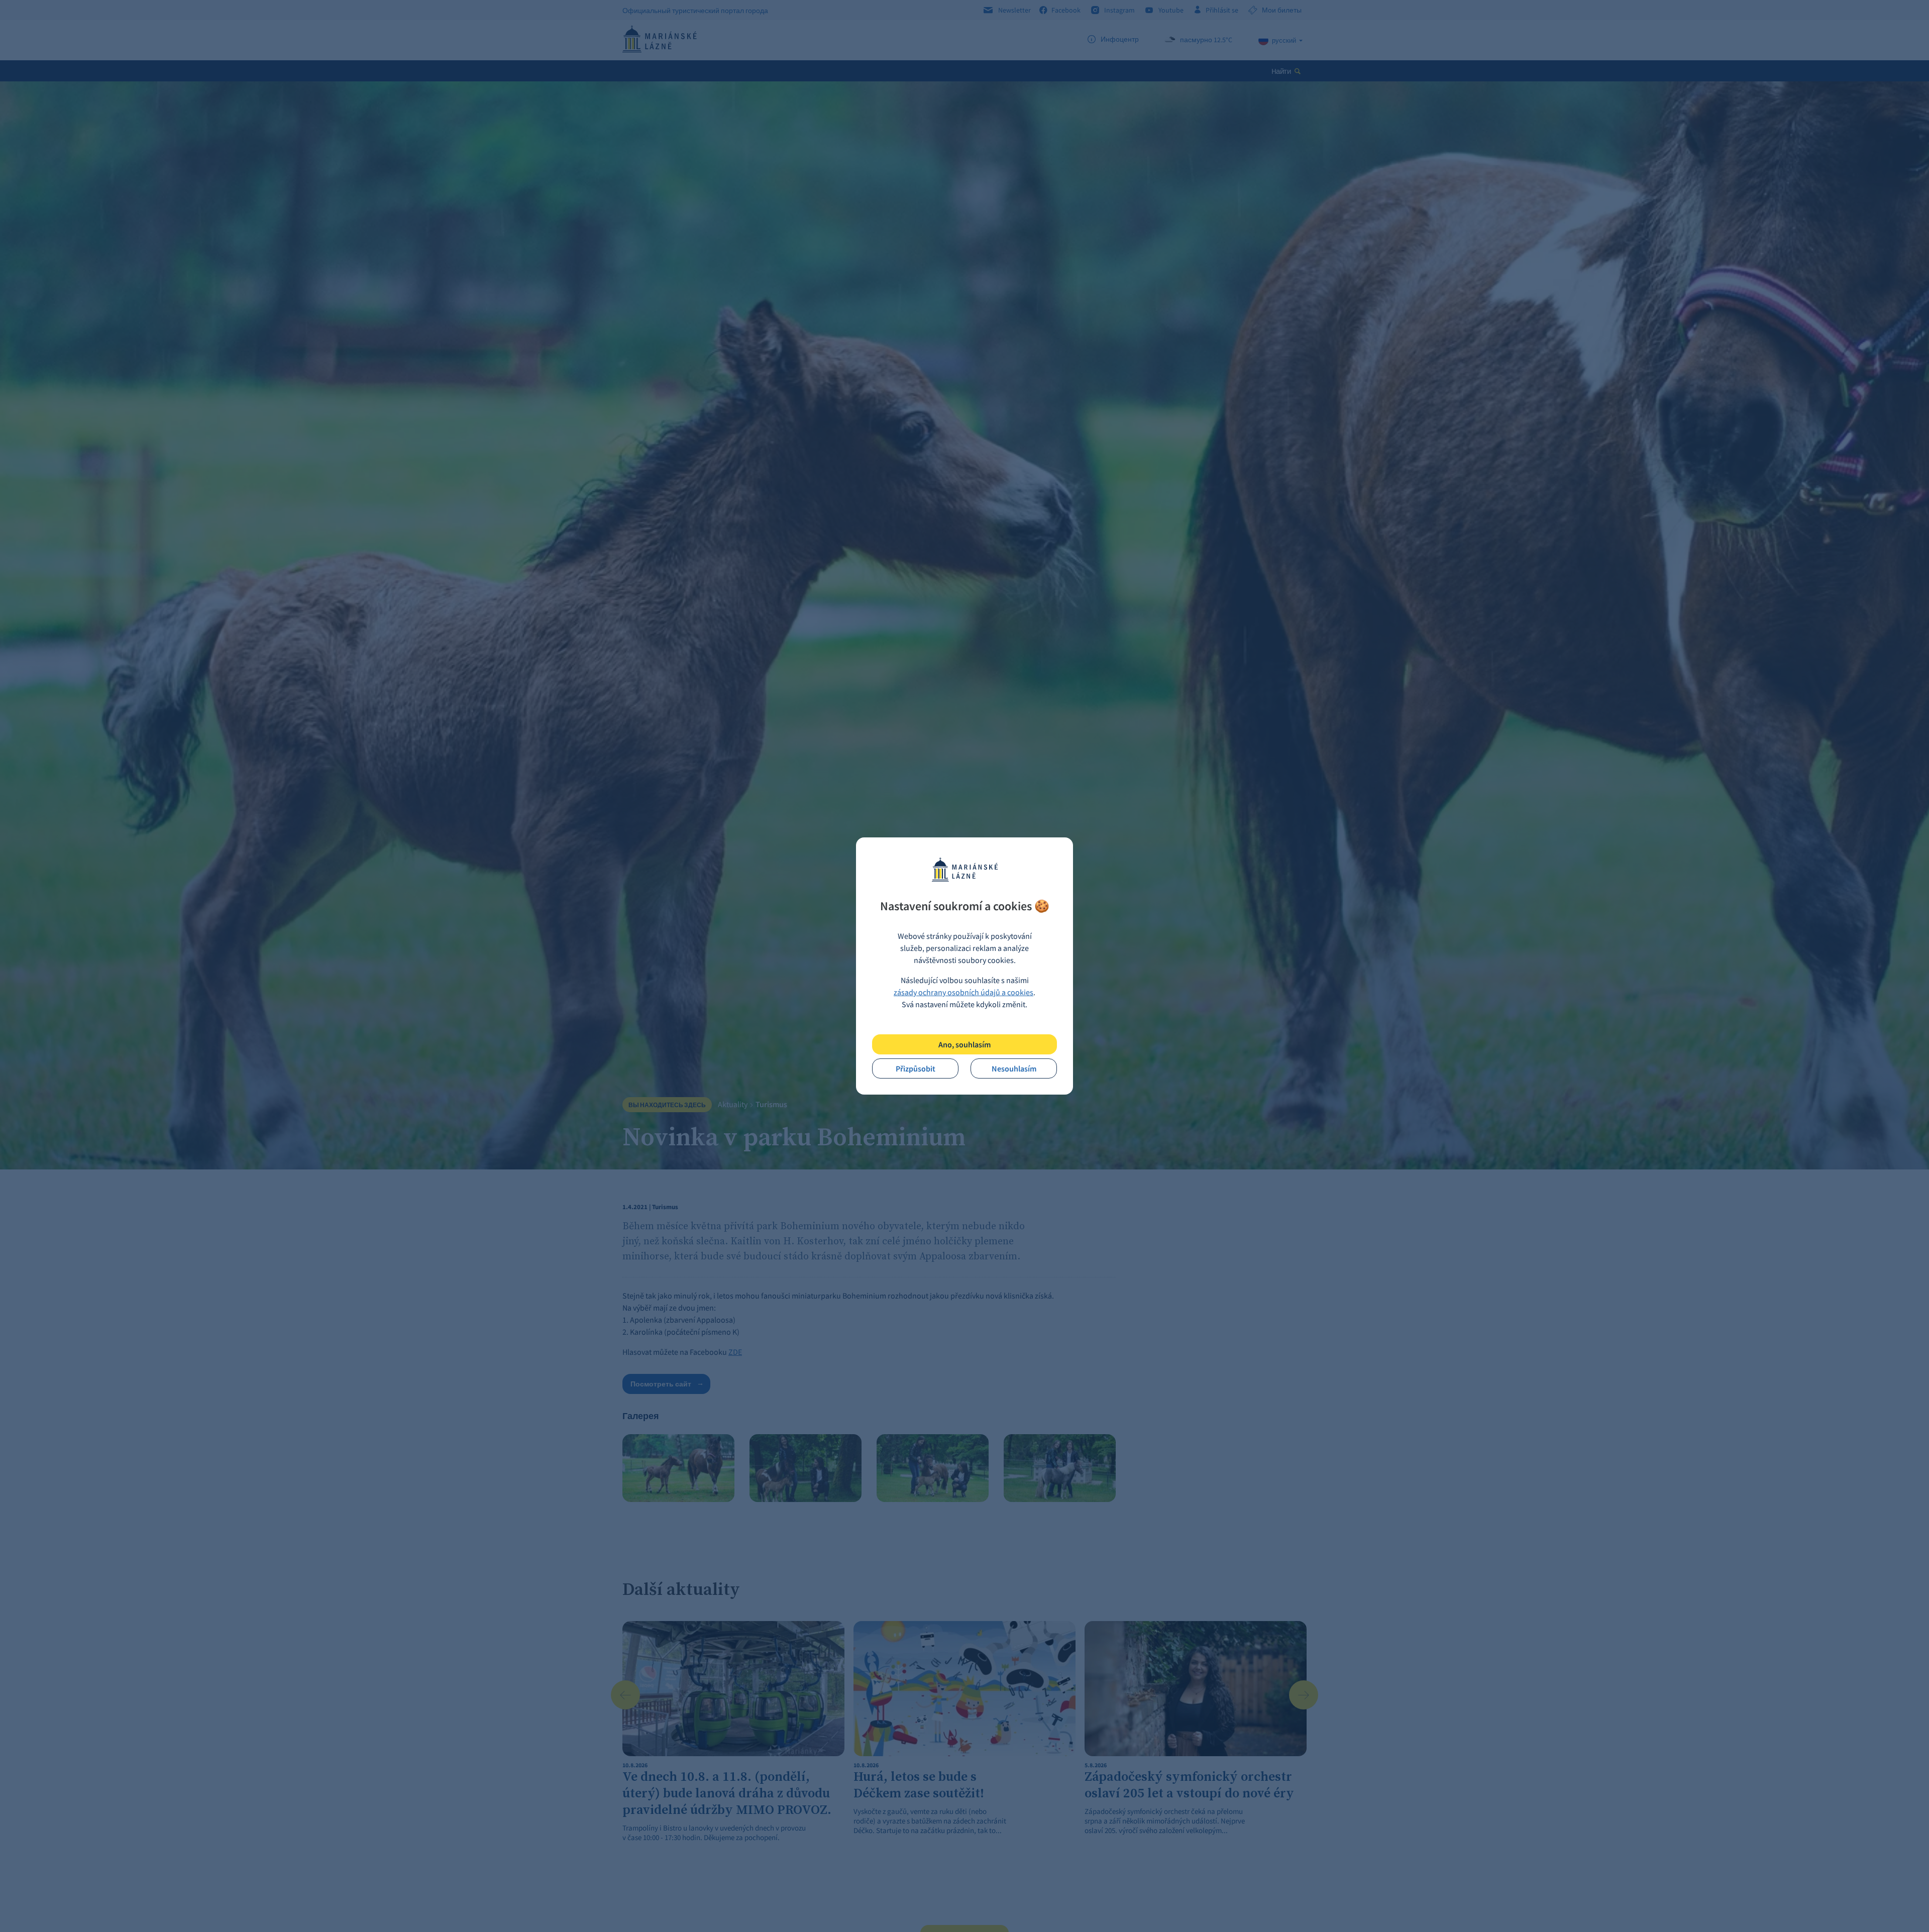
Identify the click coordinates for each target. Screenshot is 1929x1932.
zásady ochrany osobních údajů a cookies (963, 992)
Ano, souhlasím (964, 1044)
